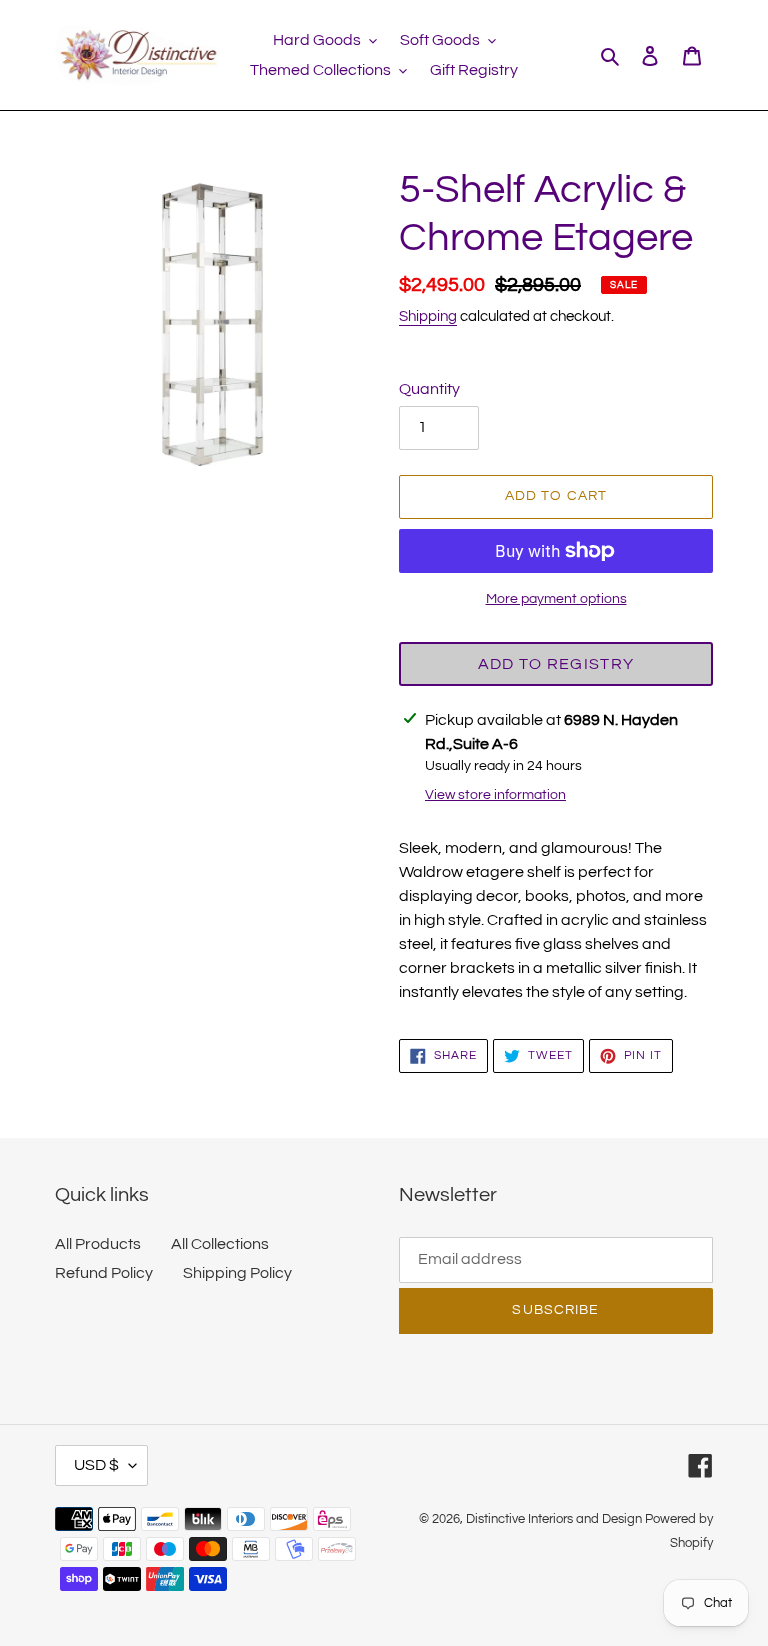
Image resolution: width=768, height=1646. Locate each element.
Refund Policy (104, 1273)
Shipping (428, 316)
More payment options (556, 599)
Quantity (429, 389)
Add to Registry (556, 664)
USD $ (96, 1465)
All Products (98, 1244)
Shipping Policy (237, 1273)
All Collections (220, 1244)
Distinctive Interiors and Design (554, 1519)
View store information (495, 795)
